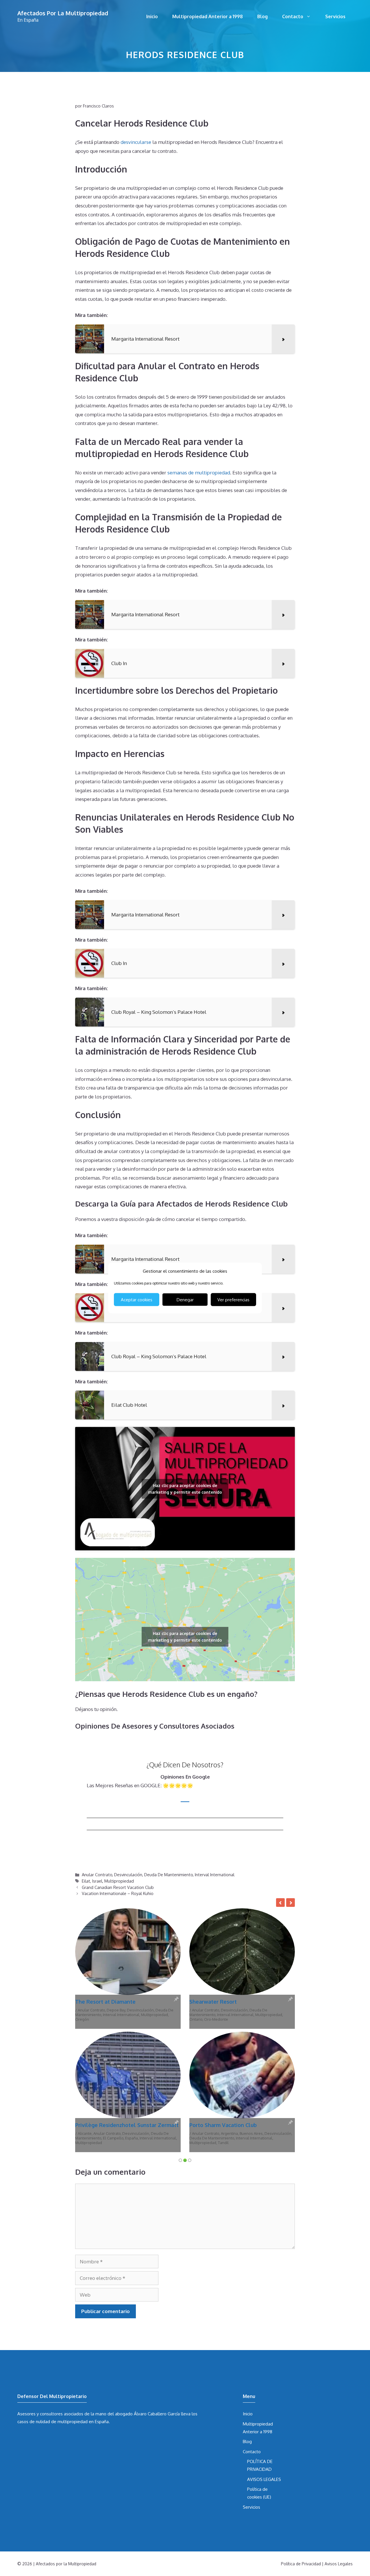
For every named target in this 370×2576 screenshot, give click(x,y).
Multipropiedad (119, 1881)
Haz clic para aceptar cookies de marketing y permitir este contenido (185, 1489)
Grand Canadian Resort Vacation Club (118, 1887)
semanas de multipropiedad (199, 473)
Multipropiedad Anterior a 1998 (208, 16)
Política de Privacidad (301, 2440)
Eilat (86, 1881)
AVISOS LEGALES (264, 2356)
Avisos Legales (339, 2440)
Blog (262, 16)
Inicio (152, 16)
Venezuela (131, 2019)
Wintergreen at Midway (219, 2002)
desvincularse (136, 142)
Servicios (335, 16)
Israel (97, 1881)
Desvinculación (128, 1875)
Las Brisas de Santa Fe (103, 2002)
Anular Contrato (97, 1875)
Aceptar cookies (137, 1299)
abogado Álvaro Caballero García (147, 2290)
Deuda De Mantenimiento (169, 1875)
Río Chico (112, 2019)
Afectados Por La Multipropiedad (63, 13)
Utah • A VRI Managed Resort (243, 2019)
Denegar (185, 1299)
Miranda (148, 2015)
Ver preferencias (233, 1299)
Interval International (215, 1875)
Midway (262, 2015)
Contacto (293, 16)
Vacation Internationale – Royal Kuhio (118, 1893)
